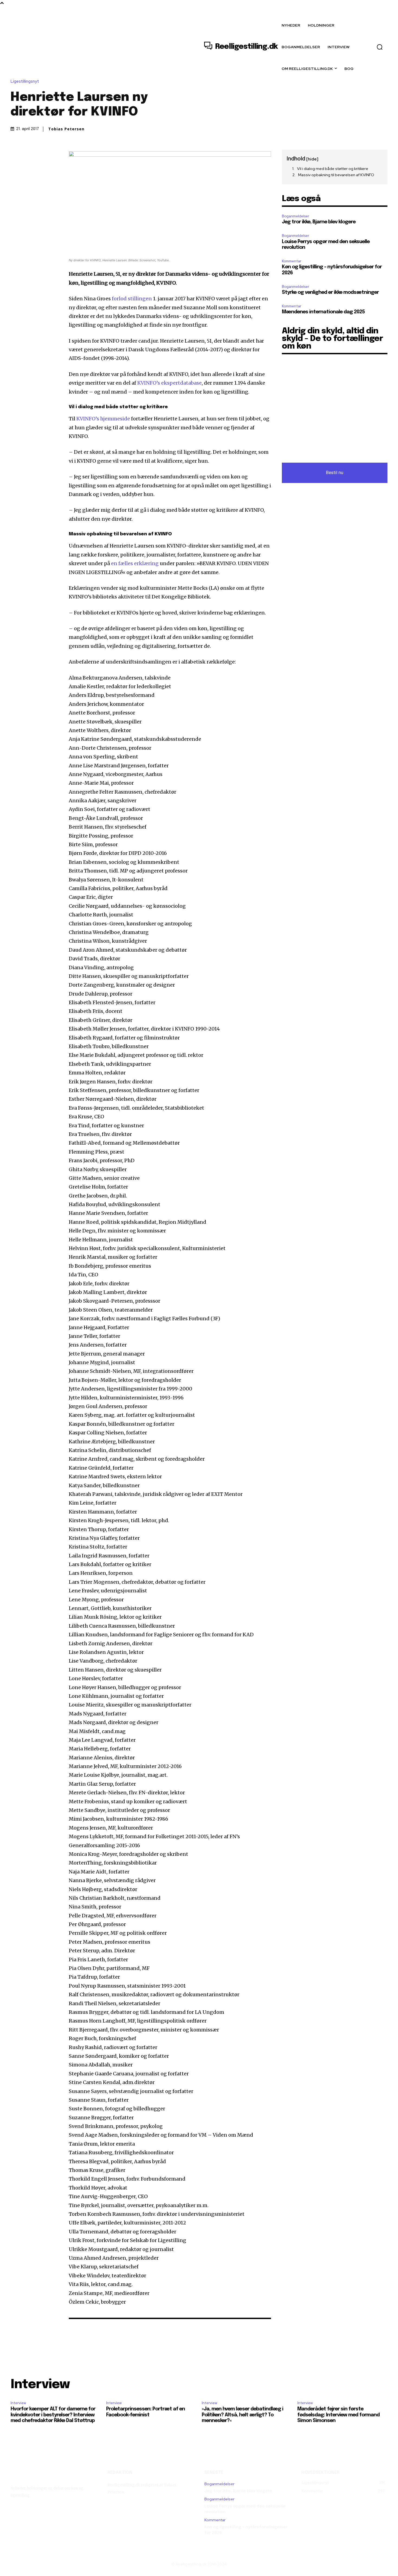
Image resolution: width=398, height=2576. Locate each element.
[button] (380, 47)
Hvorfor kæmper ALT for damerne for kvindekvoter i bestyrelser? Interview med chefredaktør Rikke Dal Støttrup (53, 2415)
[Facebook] (16, 155)
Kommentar (292, 261)
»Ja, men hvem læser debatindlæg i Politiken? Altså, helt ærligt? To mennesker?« (242, 2415)
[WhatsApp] (53, 155)
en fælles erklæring (135, 563)
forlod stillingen (132, 299)
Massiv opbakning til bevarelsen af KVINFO (336, 175)
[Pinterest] (41, 155)
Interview (18, 2403)
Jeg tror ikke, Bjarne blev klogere (319, 222)
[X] (28, 155)
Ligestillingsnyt (25, 81)
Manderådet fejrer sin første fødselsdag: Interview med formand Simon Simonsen (338, 2415)
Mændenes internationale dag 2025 (323, 312)
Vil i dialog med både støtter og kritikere (333, 169)
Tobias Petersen (66, 129)
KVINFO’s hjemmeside (103, 419)
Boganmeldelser (296, 216)
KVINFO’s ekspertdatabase (169, 383)
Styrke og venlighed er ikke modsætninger (330, 292)
